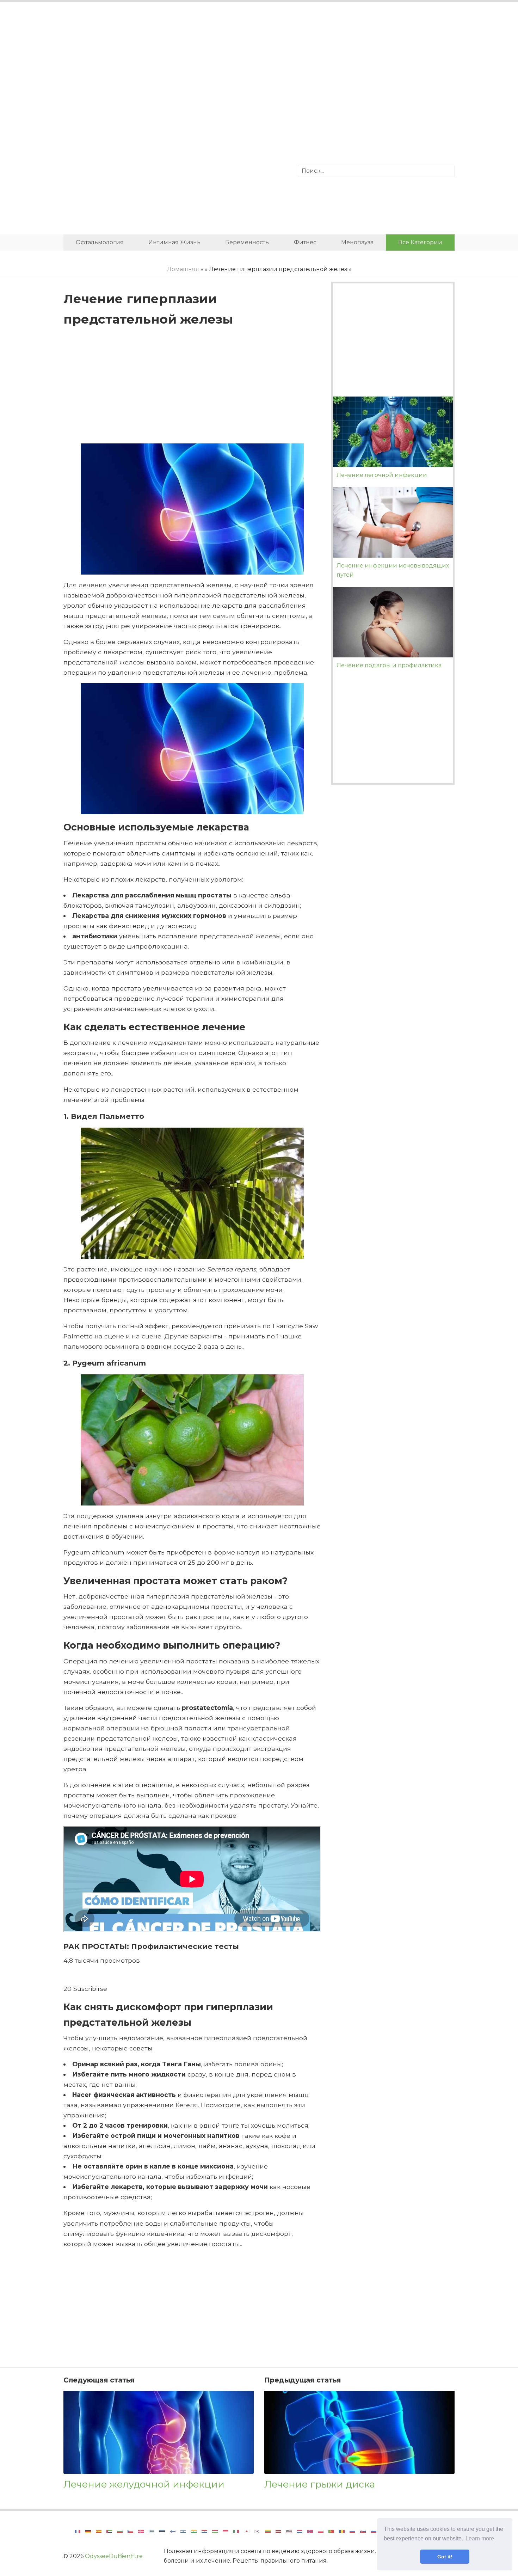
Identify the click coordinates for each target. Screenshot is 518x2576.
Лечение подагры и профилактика (389, 665)
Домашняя (183, 269)
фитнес (305, 242)
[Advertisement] (259, 65)
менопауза (357, 242)
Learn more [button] (480, 2538)
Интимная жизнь (174, 242)
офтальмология (100, 242)
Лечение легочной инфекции (382, 475)
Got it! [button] (445, 2557)
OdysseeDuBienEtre (114, 2556)
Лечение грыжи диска (320, 2484)
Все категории (420, 242)
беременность (247, 242)
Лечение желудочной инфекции (144, 2484)
